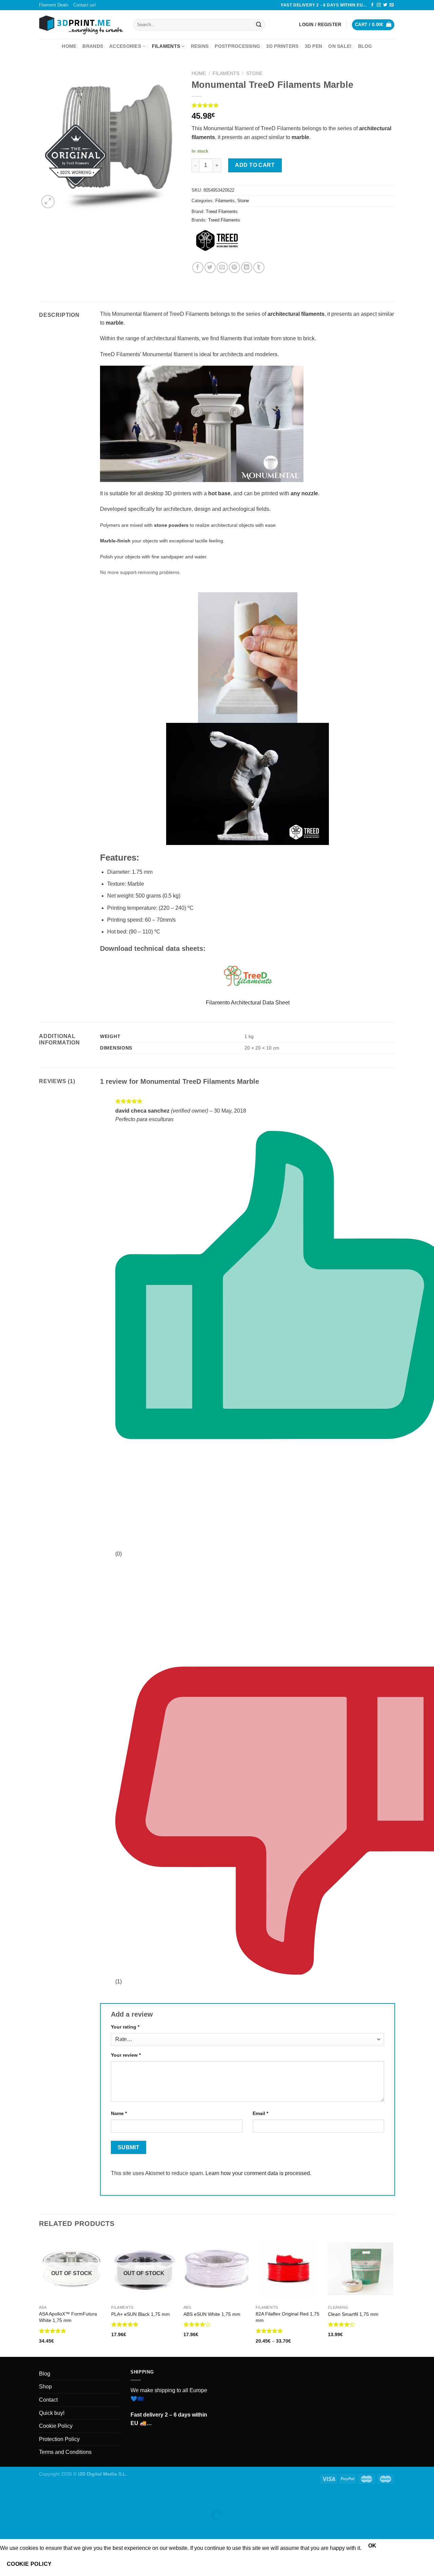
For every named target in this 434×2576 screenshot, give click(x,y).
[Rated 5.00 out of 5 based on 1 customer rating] (293, 105)
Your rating (125, 2027)
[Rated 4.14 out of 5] (197, 2324)
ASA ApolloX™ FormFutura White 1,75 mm (68, 2317)
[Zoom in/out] (27, 2498)
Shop (45, 2387)
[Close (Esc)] (7, 2498)
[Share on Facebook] (198, 267)
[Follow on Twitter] (385, 5)
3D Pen (314, 46)
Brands (93, 46)
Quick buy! (52, 2413)
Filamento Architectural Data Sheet (248, 1003)
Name (119, 2113)
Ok (372, 2546)
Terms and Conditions (65, 2452)
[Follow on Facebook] (372, 5)
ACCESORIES (125, 46)
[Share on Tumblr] (259, 267)
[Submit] (259, 25)
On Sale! (340, 46)
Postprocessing (237, 46)
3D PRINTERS (282, 46)
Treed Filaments (222, 212)
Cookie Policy (56, 2426)
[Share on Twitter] (210, 267)
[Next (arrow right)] (27, 2527)
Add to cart (255, 165)
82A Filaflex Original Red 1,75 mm (288, 2317)
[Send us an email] (392, 5)
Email (260, 2113)
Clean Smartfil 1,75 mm (353, 2314)
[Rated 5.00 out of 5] (53, 2331)
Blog (365, 46)
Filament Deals (54, 5)
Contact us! (85, 5)
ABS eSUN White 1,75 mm (212, 2314)
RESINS (200, 46)
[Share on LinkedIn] (247, 267)
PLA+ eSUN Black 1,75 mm (141, 2314)
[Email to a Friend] (222, 267)
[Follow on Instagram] (379, 5)
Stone (254, 73)
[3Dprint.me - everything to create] (81, 25)
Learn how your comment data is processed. (258, 2173)
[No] (70, 2564)
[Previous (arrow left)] (7, 2527)
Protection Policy (59, 2439)
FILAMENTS (166, 46)
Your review (126, 2055)
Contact (48, 2400)
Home (69, 46)
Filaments (226, 73)
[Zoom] (48, 202)
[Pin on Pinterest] (234, 267)
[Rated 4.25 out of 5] (342, 2324)
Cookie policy (29, 2564)
